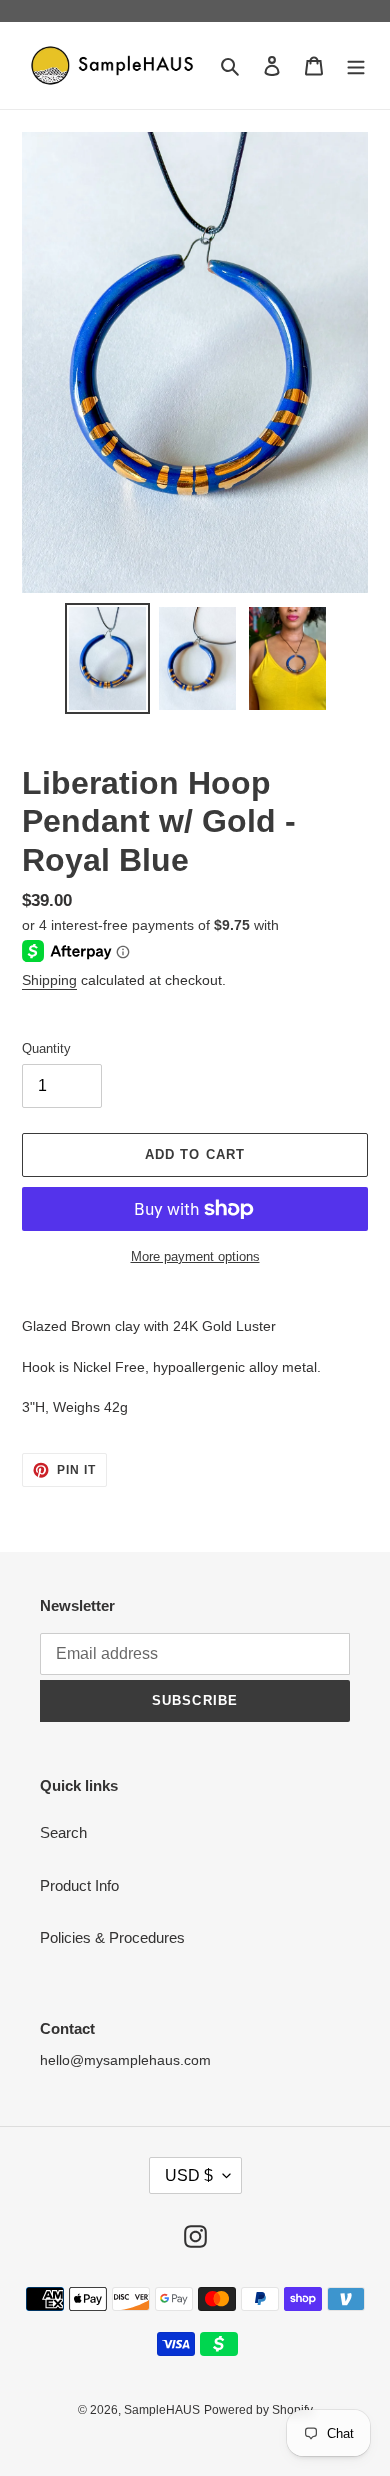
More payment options (195, 1256)
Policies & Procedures (112, 1937)
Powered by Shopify (258, 2410)
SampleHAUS (162, 2410)
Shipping (49, 980)
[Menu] (356, 65)
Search (63, 1832)
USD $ (189, 2175)
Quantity (46, 1048)
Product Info (79, 1885)
